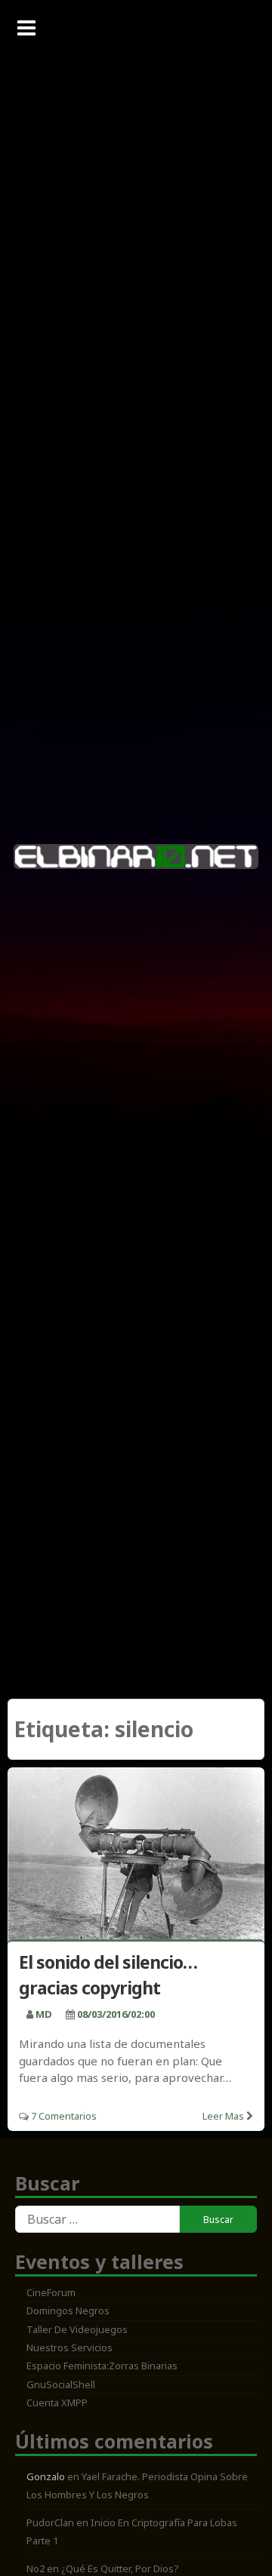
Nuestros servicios (70, 2347)
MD (44, 2014)
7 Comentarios (64, 2116)
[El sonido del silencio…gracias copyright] (136, 1856)
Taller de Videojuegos (77, 2329)
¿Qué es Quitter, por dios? (120, 2568)
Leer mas (223, 2116)
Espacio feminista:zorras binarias (102, 2366)
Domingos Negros (68, 2310)
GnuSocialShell (61, 2384)
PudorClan (50, 2522)
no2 (36, 2568)
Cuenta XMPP (57, 2403)
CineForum (51, 2292)
